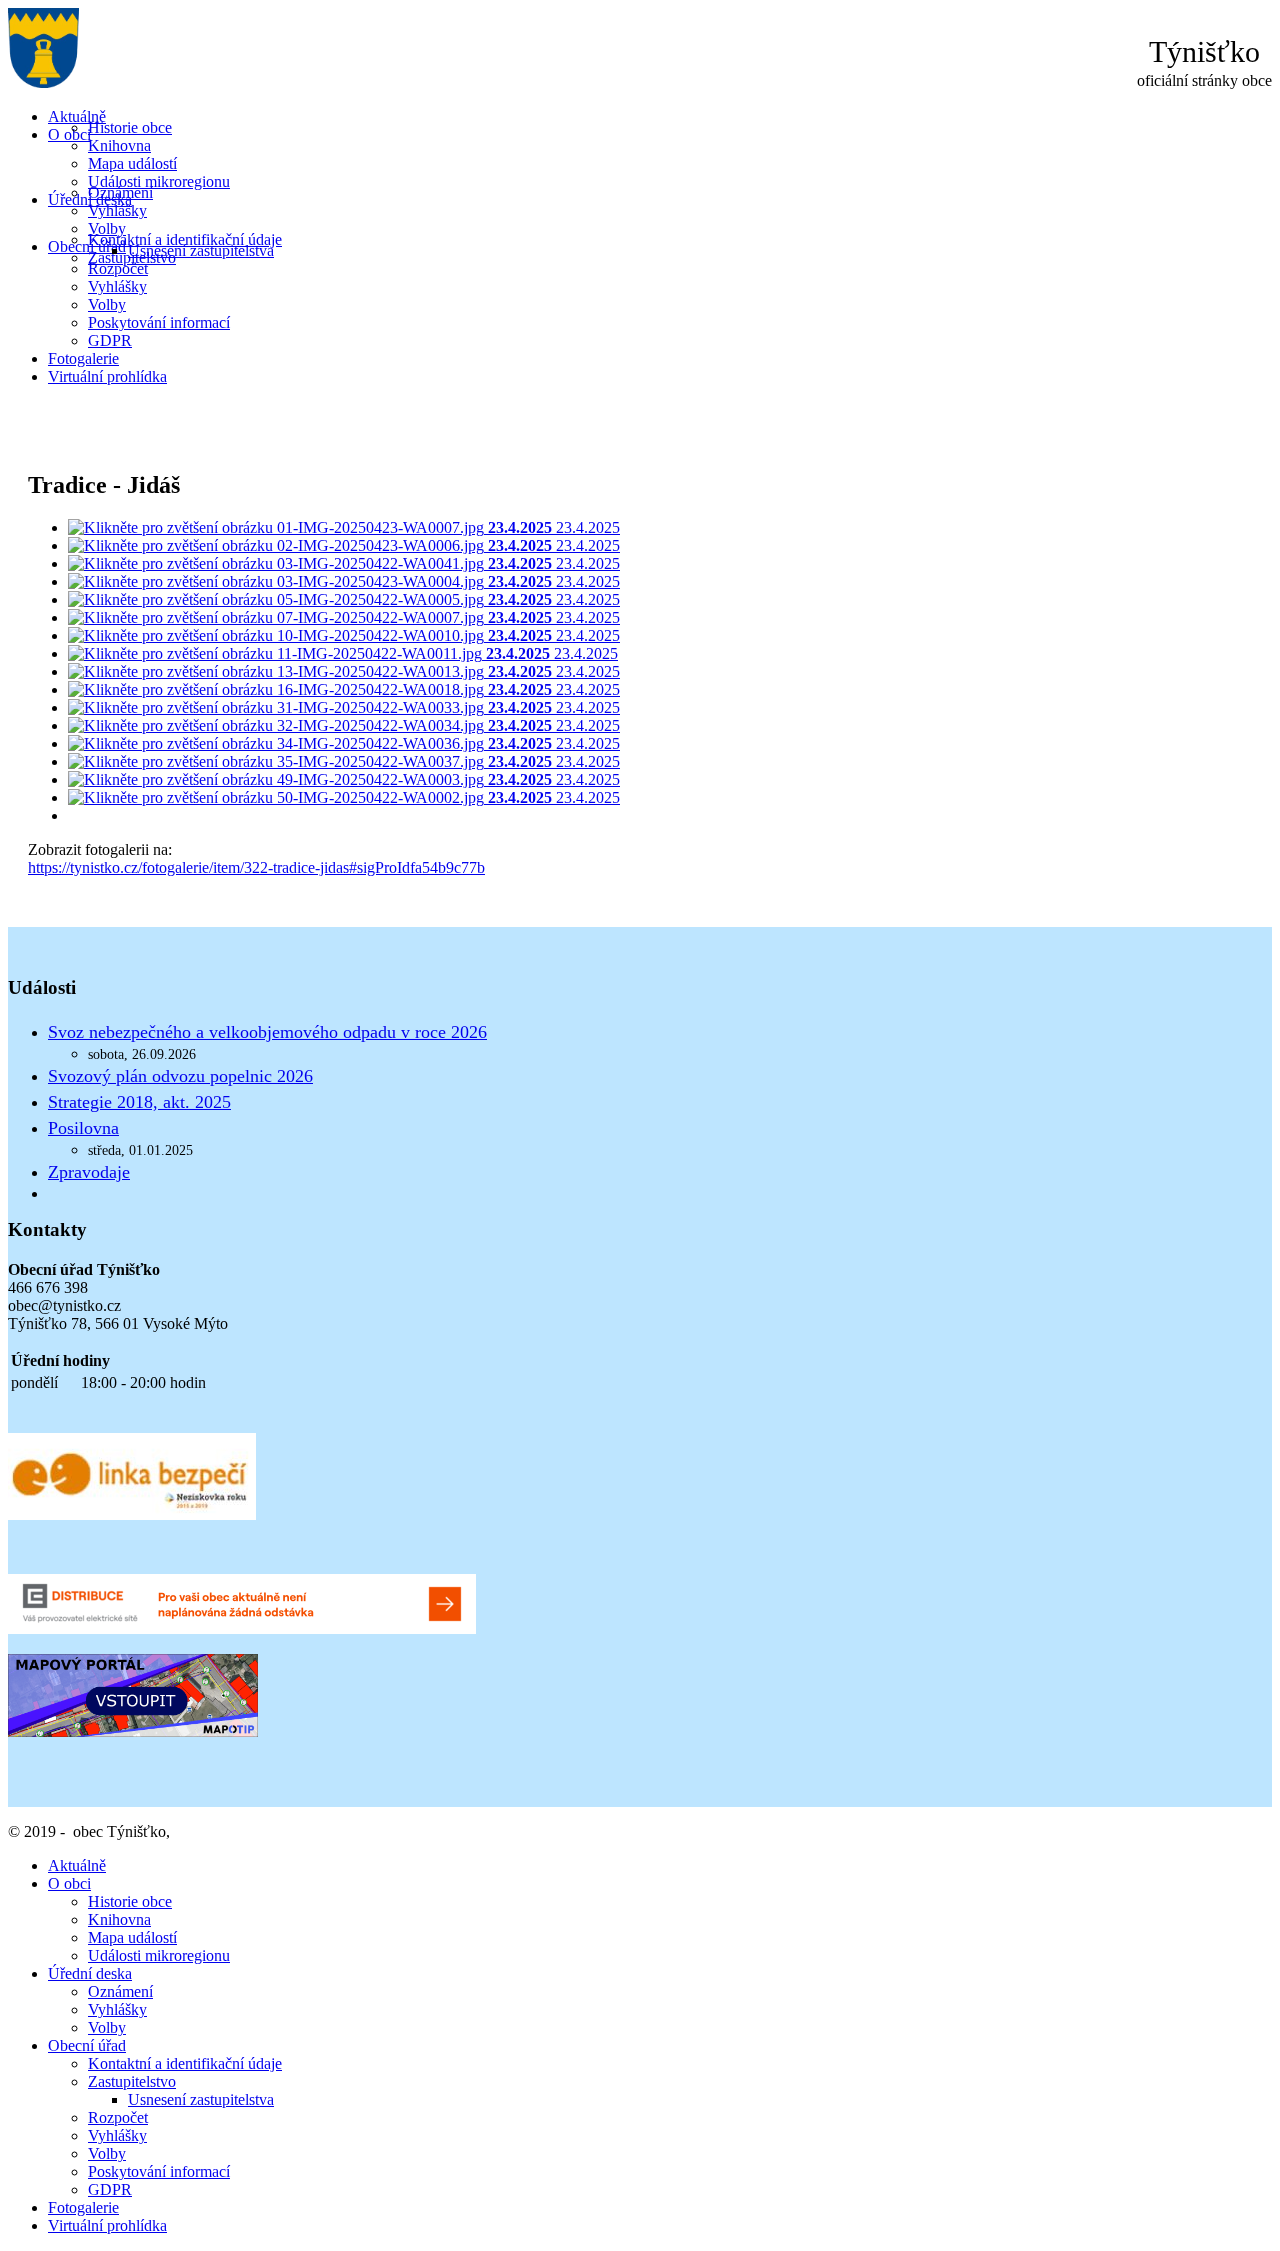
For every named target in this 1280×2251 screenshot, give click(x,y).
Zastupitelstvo (132, 2081)
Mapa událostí (132, 163)
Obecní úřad (87, 246)
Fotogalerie (83, 358)
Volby (107, 228)
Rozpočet (118, 268)
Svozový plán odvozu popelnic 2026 (180, 1076)
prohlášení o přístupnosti (251, 1831)
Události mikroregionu (159, 181)
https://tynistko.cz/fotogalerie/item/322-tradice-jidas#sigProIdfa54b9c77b (256, 867)
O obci (69, 134)
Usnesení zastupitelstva (201, 250)
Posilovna (83, 1128)
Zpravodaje (89, 1172)
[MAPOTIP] (133, 1731)
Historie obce (130, 127)
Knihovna (119, 145)
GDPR (110, 340)
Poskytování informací (159, 322)
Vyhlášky (117, 210)
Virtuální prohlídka (107, 376)
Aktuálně (77, 116)
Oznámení (120, 192)
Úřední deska (90, 1973)
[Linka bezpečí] (132, 1514)
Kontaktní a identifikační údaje (185, 239)
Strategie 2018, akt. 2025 (139, 1102)
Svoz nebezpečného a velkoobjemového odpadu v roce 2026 (267, 1032)
